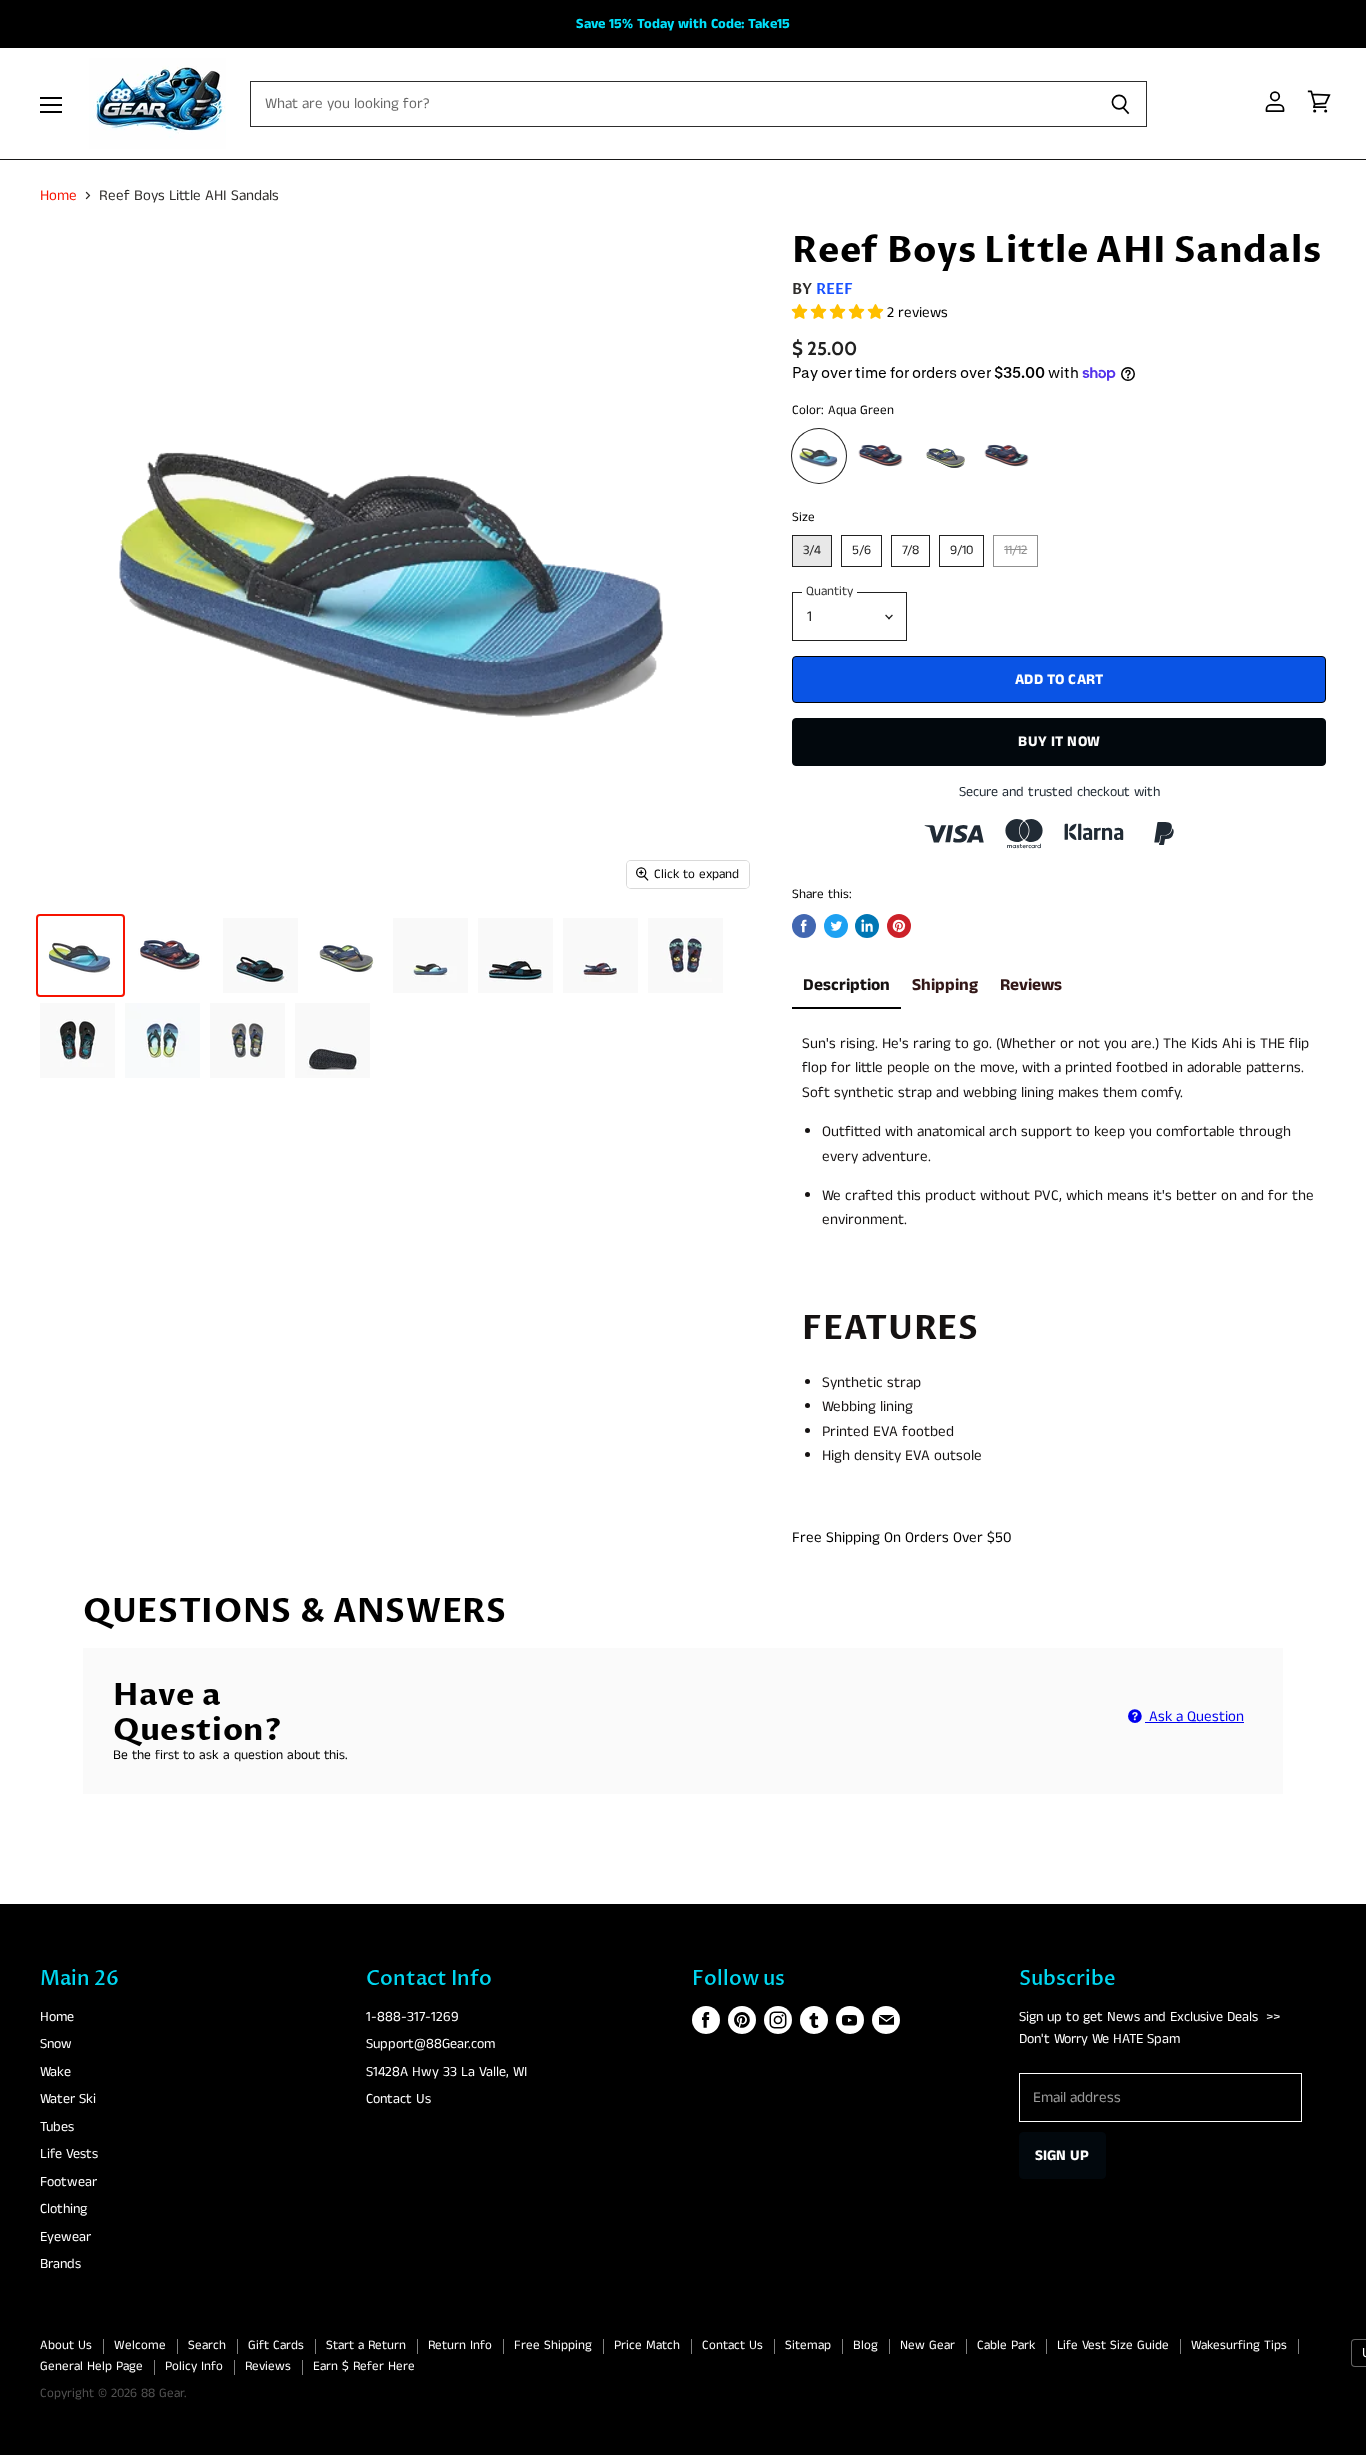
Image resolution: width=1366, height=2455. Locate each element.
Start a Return (366, 2345)
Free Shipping (553, 2345)
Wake (55, 2072)
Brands (60, 2264)
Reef (835, 289)
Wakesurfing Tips (1239, 2345)
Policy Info (194, 2366)
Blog (865, 2345)
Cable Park (1006, 2345)
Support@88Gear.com (430, 2044)
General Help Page (91, 2366)
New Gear (927, 2345)
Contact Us (398, 2099)
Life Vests (69, 2154)
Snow (56, 2044)
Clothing (63, 2209)
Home (58, 195)
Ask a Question (1194, 1716)
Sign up (1062, 2155)
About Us (66, 2345)
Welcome (140, 2345)
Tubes (57, 2127)
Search (207, 2345)
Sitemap (808, 2345)
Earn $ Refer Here (364, 2366)
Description (846, 985)
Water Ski (68, 2099)
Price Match (647, 2345)
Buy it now (1059, 741)
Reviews (1031, 985)
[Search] (1120, 104)
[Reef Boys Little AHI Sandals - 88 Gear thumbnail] (80, 955)
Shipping (945, 985)
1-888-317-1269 (412, 2017)
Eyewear (65, 2237)
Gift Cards (276, 2345)
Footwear (68, 2182)
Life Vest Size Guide (1113, 2345)
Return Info (460, 2345)
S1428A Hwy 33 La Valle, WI (446, 2072)
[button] (839, 312)
